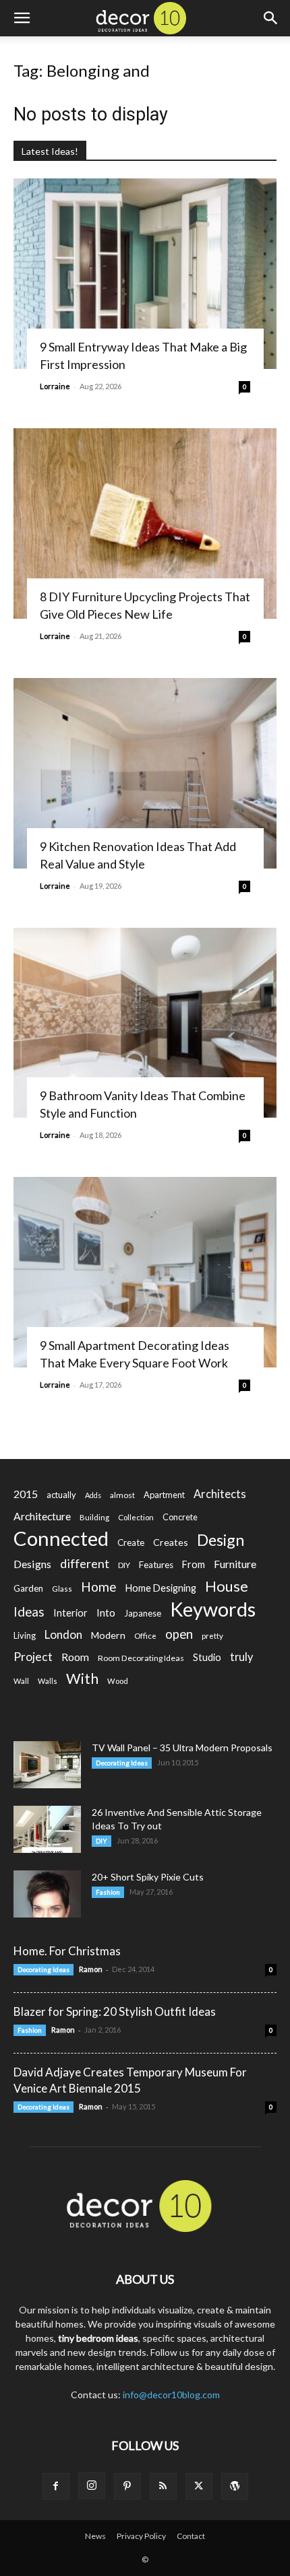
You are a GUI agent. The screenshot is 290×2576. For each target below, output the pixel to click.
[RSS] (163, 2486)
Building (94, 1517)
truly (241, 1657)
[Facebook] (56, 2486)
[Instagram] (92, 2486)
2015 (26, 1494)
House (227, 1586)
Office (145, 1636)
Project (33, 1657)
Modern (108, 1635)
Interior (70, 1613)
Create (131, 1543)
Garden (28, 1588)
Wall (21, 1681)
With (82, 1679)
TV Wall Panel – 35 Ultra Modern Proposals (182, 1748)
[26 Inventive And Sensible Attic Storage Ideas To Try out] (47, 1829)
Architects (220, 1494)
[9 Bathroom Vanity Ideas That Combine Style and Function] (145, 1023)
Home (99, 1587)
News (95, 2536)
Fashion (108, 1892)
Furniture (235, 1564)
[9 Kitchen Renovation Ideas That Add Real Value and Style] (145, 773)
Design (221, 1540)
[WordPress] (235, 2486)
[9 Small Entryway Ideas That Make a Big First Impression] (145, 274)
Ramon (91, 1969)
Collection (136, 1517)
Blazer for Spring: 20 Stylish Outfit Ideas (115, 2011)
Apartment (164, 1495)
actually (61, 1495)
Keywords (213, 1609)
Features (156, 1565)
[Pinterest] (127, 2486)
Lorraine (55, 386)
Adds (93, 1495)
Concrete (180, 1517)
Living (25, 1635)
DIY (124, 1565)
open (179, 1634)
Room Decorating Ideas (141, 1658)
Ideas (29, 1612)
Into (106, 1613)
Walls (48, 1681)
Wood (118, 1681)
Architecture (42, 1516)
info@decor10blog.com (171, 2395)
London (63, 1634)
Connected (61, 1538)
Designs (32, 1564)
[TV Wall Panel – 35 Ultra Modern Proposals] (47, 1765)
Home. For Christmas (67, 1951)
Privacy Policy (141, 2536)
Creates (171, 1542)
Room (75, 1657)
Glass (62, 1589)
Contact (191, 2536)
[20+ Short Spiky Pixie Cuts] (47, 1894)
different (85, 1564)
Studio (207, 1657)
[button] (22, 18)
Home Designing (161, 1588)
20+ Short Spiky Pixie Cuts (148, 1877)
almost (122, 1495)
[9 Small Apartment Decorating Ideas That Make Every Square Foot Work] (145, 1272)
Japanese (143, 1613)
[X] (199, 2486)
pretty (212, 1636)
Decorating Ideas (122, 1763)
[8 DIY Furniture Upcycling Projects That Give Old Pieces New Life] (145, 523)
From (194, 1564)
